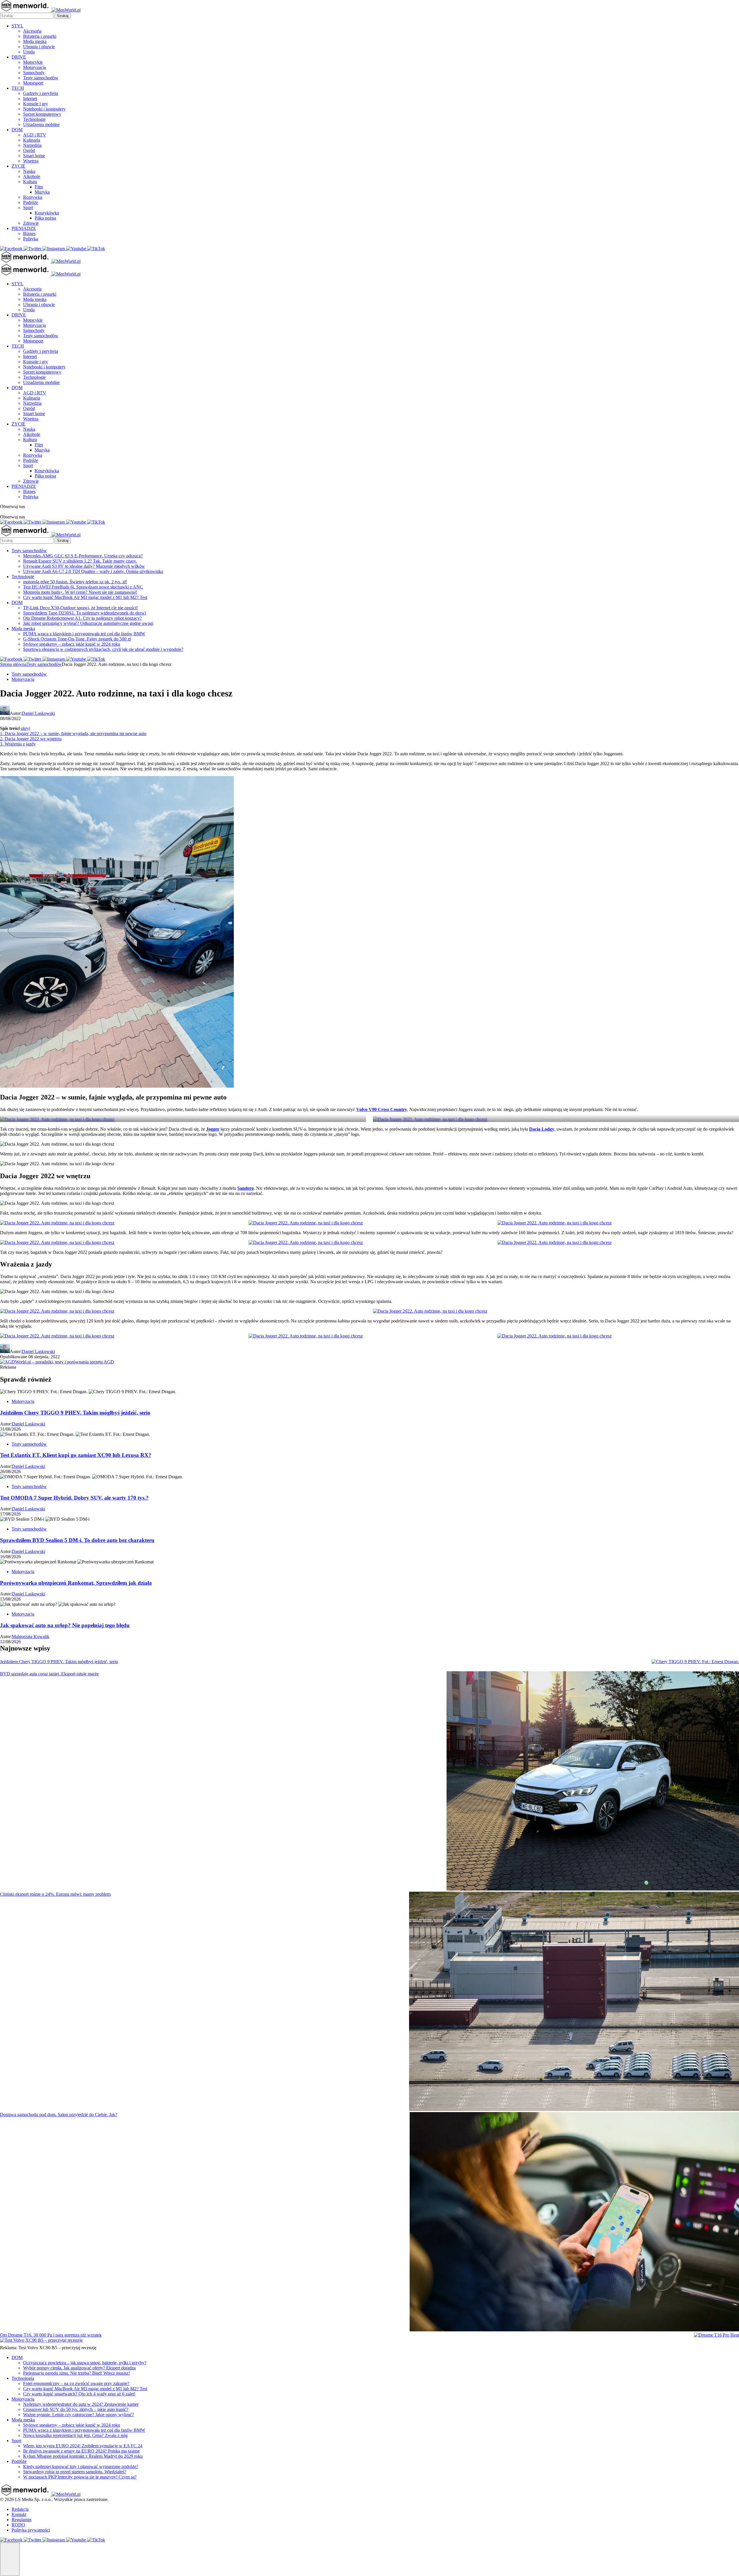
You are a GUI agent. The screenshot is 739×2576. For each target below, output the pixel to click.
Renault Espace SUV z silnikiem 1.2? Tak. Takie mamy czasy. (80, 561)
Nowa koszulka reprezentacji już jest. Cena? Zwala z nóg (75, 2435)
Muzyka (42, 192)
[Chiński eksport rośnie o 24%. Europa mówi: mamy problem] (574, 2002)
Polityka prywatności (31, 2530)
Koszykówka (47, 213)
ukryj (26, 728)
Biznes (29, 234)
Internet (30, 99)
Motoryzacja (34, 67)
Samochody (34, 73)
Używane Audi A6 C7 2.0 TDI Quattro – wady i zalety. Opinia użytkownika (93, 571)
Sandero (246, 1188)
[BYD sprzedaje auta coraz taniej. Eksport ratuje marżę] (593, 1781)
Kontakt (19, 2514)
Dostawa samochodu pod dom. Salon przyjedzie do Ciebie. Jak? (59, 2115)
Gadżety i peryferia (41, 93)
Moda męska (35, 41)
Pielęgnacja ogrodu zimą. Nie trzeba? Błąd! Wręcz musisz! (76, 2373)
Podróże (31, 202)
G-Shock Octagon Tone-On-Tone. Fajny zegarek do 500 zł (77, 639)
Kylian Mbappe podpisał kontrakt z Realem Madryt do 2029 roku (83, 2456)
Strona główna (13, 664)
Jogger (213, 1129)
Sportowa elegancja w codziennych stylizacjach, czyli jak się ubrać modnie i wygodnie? (103, 649)
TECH (18, 88)
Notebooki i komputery (44, 109)
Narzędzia (32, 145)
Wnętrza (31, 161)
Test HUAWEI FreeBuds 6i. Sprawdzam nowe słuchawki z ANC (83, 587)
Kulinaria (32, 140)
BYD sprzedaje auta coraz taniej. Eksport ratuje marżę (49, 1674)
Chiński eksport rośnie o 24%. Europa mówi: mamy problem (55, 1894)
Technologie (34, 119)
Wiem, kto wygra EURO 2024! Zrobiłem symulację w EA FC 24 (83, 2446)
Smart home (34, 156)
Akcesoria (32, 31)
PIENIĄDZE (24, 228)
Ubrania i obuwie (39, 47)
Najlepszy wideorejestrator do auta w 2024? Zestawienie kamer (81, 2404)
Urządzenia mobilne (41, 124)
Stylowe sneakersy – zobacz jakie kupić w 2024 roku (72, 644)
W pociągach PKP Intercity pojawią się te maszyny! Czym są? (80, 2477)
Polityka (31, 239)
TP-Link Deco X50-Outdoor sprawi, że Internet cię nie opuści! (80, 608)
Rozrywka (33, 197)
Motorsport (33, 83)
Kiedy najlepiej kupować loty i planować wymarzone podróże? (81, 2467)
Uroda (29, 52)
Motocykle (33, 62)
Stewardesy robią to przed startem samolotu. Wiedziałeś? (75, 2472)
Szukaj (63, 16)
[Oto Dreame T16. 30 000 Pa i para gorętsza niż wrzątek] (716, 2335)
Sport (28, 208)
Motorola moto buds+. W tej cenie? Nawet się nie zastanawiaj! (80, 592)
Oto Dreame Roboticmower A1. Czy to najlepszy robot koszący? (82, 618)
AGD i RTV (35, 135)
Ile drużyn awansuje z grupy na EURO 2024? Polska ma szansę (81, 2451)
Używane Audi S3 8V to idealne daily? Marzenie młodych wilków (84, 566)
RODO (18, 2525)
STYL (17, 26)
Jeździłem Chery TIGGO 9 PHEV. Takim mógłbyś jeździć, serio (59, 1662)
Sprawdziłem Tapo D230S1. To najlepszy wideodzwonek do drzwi (84, 613)
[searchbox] (27, 16)
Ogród (29, 150)
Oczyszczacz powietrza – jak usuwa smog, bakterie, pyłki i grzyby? (85, 2363)
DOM (17, 130)
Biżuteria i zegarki (40, 36)
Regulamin (22, 2520)
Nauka (29, 171)
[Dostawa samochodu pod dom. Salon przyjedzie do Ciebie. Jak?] (574, 2222)
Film (39, 187)
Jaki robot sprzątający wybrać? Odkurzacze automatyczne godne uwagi (88, 623)
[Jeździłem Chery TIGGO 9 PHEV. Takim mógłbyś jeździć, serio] (695, 1662)
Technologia (23, 2378)
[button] (10, 2559)
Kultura (30, 182)
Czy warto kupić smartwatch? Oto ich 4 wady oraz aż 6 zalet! (79, 2394)
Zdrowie (31, 223)
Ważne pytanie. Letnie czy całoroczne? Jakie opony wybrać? (79, 2415)
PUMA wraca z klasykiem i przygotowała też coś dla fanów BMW (84, 634)
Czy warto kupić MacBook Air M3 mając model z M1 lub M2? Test (85, 597)
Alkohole (32, 176)
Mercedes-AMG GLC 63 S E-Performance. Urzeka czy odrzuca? (83, 556)
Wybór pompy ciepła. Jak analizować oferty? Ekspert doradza (79, 2368)
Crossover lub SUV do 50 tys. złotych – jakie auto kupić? (76, 2409)
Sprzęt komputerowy (42, 114)
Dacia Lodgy (542, 1129)
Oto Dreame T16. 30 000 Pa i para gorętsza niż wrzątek (51, 2335)
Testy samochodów (41, 78)
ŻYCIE (18, 166)
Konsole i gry (36, 104)
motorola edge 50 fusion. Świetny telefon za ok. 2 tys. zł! (75, 582)
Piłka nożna (45, 218)
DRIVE (19, 57)
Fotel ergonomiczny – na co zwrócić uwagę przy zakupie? (76, 2383)
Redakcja (20, 2509)
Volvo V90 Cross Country (382, 1109)
